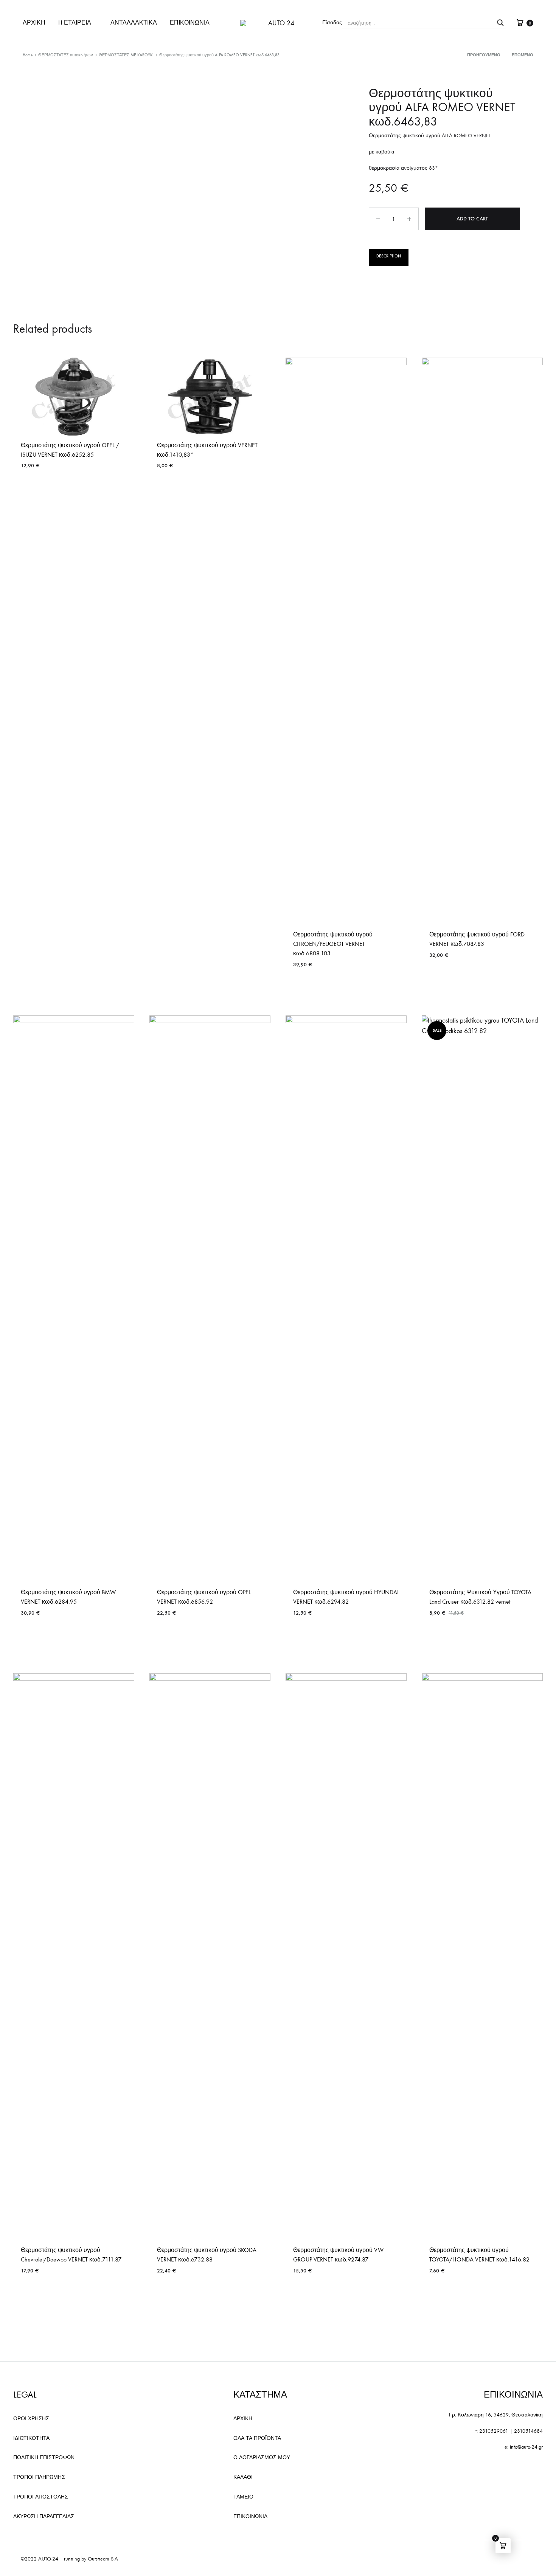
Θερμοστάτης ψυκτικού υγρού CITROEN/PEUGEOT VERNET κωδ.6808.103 (333, 944)
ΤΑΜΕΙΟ (243, 2497)
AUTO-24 (48, 2559)
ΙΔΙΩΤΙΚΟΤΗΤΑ (31, 2438)
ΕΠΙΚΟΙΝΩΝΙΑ (190, 22)
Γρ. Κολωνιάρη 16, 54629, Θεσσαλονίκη (496, 2415)
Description (389, 256)
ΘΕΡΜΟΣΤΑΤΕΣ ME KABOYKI (126, 55)
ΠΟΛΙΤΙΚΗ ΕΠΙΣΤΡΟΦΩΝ (44, 2457)
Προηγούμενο (484, 55)
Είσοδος (332, 22)
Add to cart (472, 219)
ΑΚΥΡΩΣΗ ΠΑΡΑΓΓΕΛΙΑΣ (44, 2516)
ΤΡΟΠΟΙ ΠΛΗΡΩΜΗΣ (39, 2477)
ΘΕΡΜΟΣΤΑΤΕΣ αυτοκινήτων (66, 55)
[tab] (389, 258)
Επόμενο (523, 55)
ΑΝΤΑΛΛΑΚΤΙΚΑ (134, 22)
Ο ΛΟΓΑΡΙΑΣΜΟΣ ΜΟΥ (262, 2457)
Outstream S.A (103, 2559)
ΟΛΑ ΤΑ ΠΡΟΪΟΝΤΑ (257, 2438)
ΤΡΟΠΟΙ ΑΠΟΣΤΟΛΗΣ (41, 2497)
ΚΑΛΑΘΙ (243, 2477)
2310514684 (528, 2431)
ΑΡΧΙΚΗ (34, 22)
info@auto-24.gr (526, 2447)
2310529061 (494, 2431)
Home (28, 55)
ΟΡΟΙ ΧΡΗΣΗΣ (31, 2419)
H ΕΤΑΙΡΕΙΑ (75, 22)
